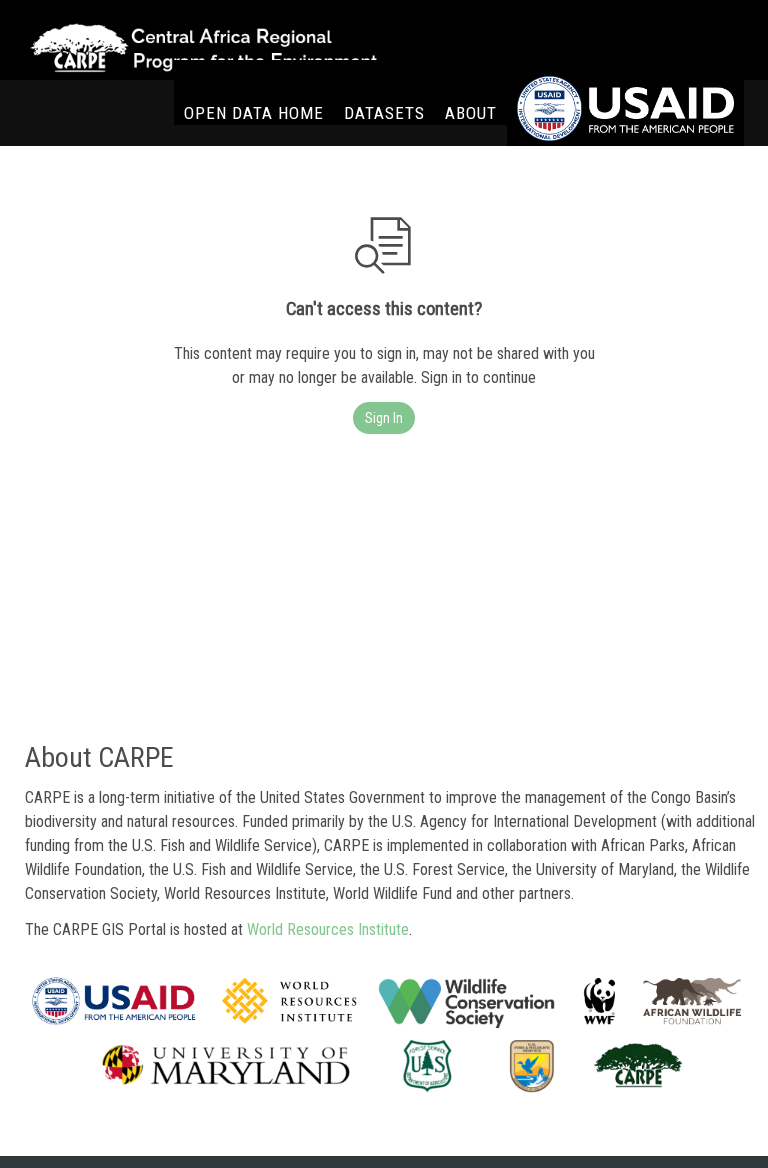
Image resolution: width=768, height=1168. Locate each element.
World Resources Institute (328, 929)
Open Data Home (254, 113)
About (471, 113)
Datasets (384, 113)
